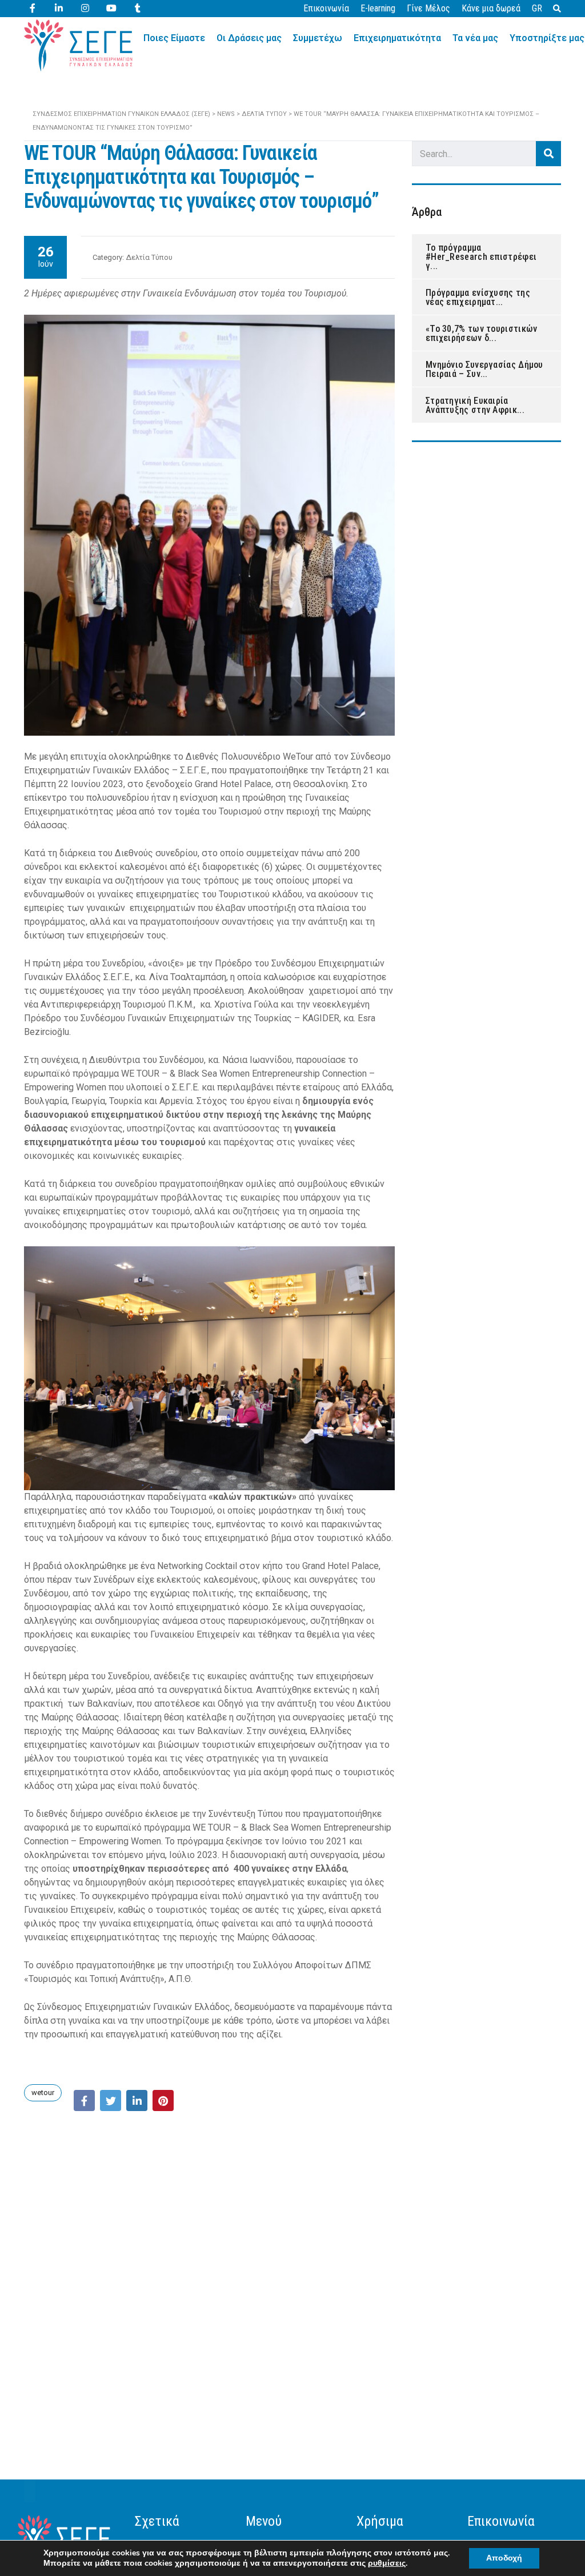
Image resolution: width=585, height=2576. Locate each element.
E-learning (378, 8)
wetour (43, 2093)
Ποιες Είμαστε (174, 38)
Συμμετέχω (318, 38)
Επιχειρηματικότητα (397, 38)
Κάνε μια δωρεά (491, 8)
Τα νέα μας (475, 38)
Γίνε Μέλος (428, 8)
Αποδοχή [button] (504, 2558)
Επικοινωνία (326, 8)
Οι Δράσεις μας (249, 38)
